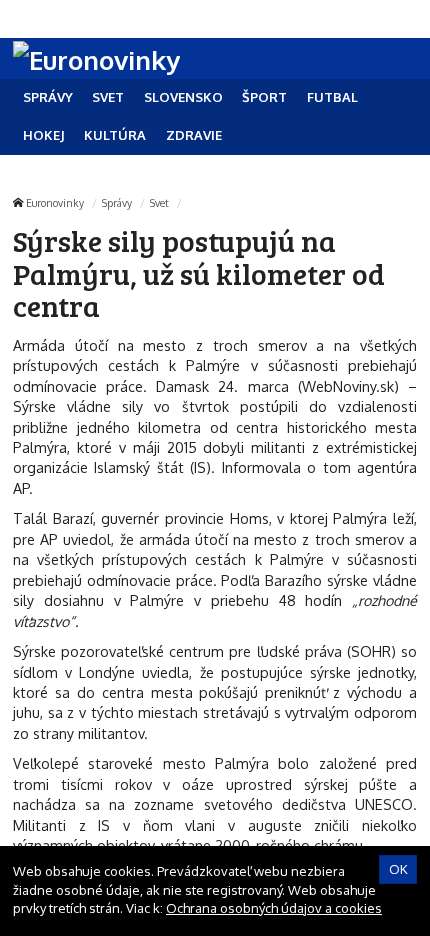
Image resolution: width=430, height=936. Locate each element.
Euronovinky (55, 202)
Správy (117, 202)
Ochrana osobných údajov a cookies (274, 908)
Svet (159, 202)
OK (398, 869)
